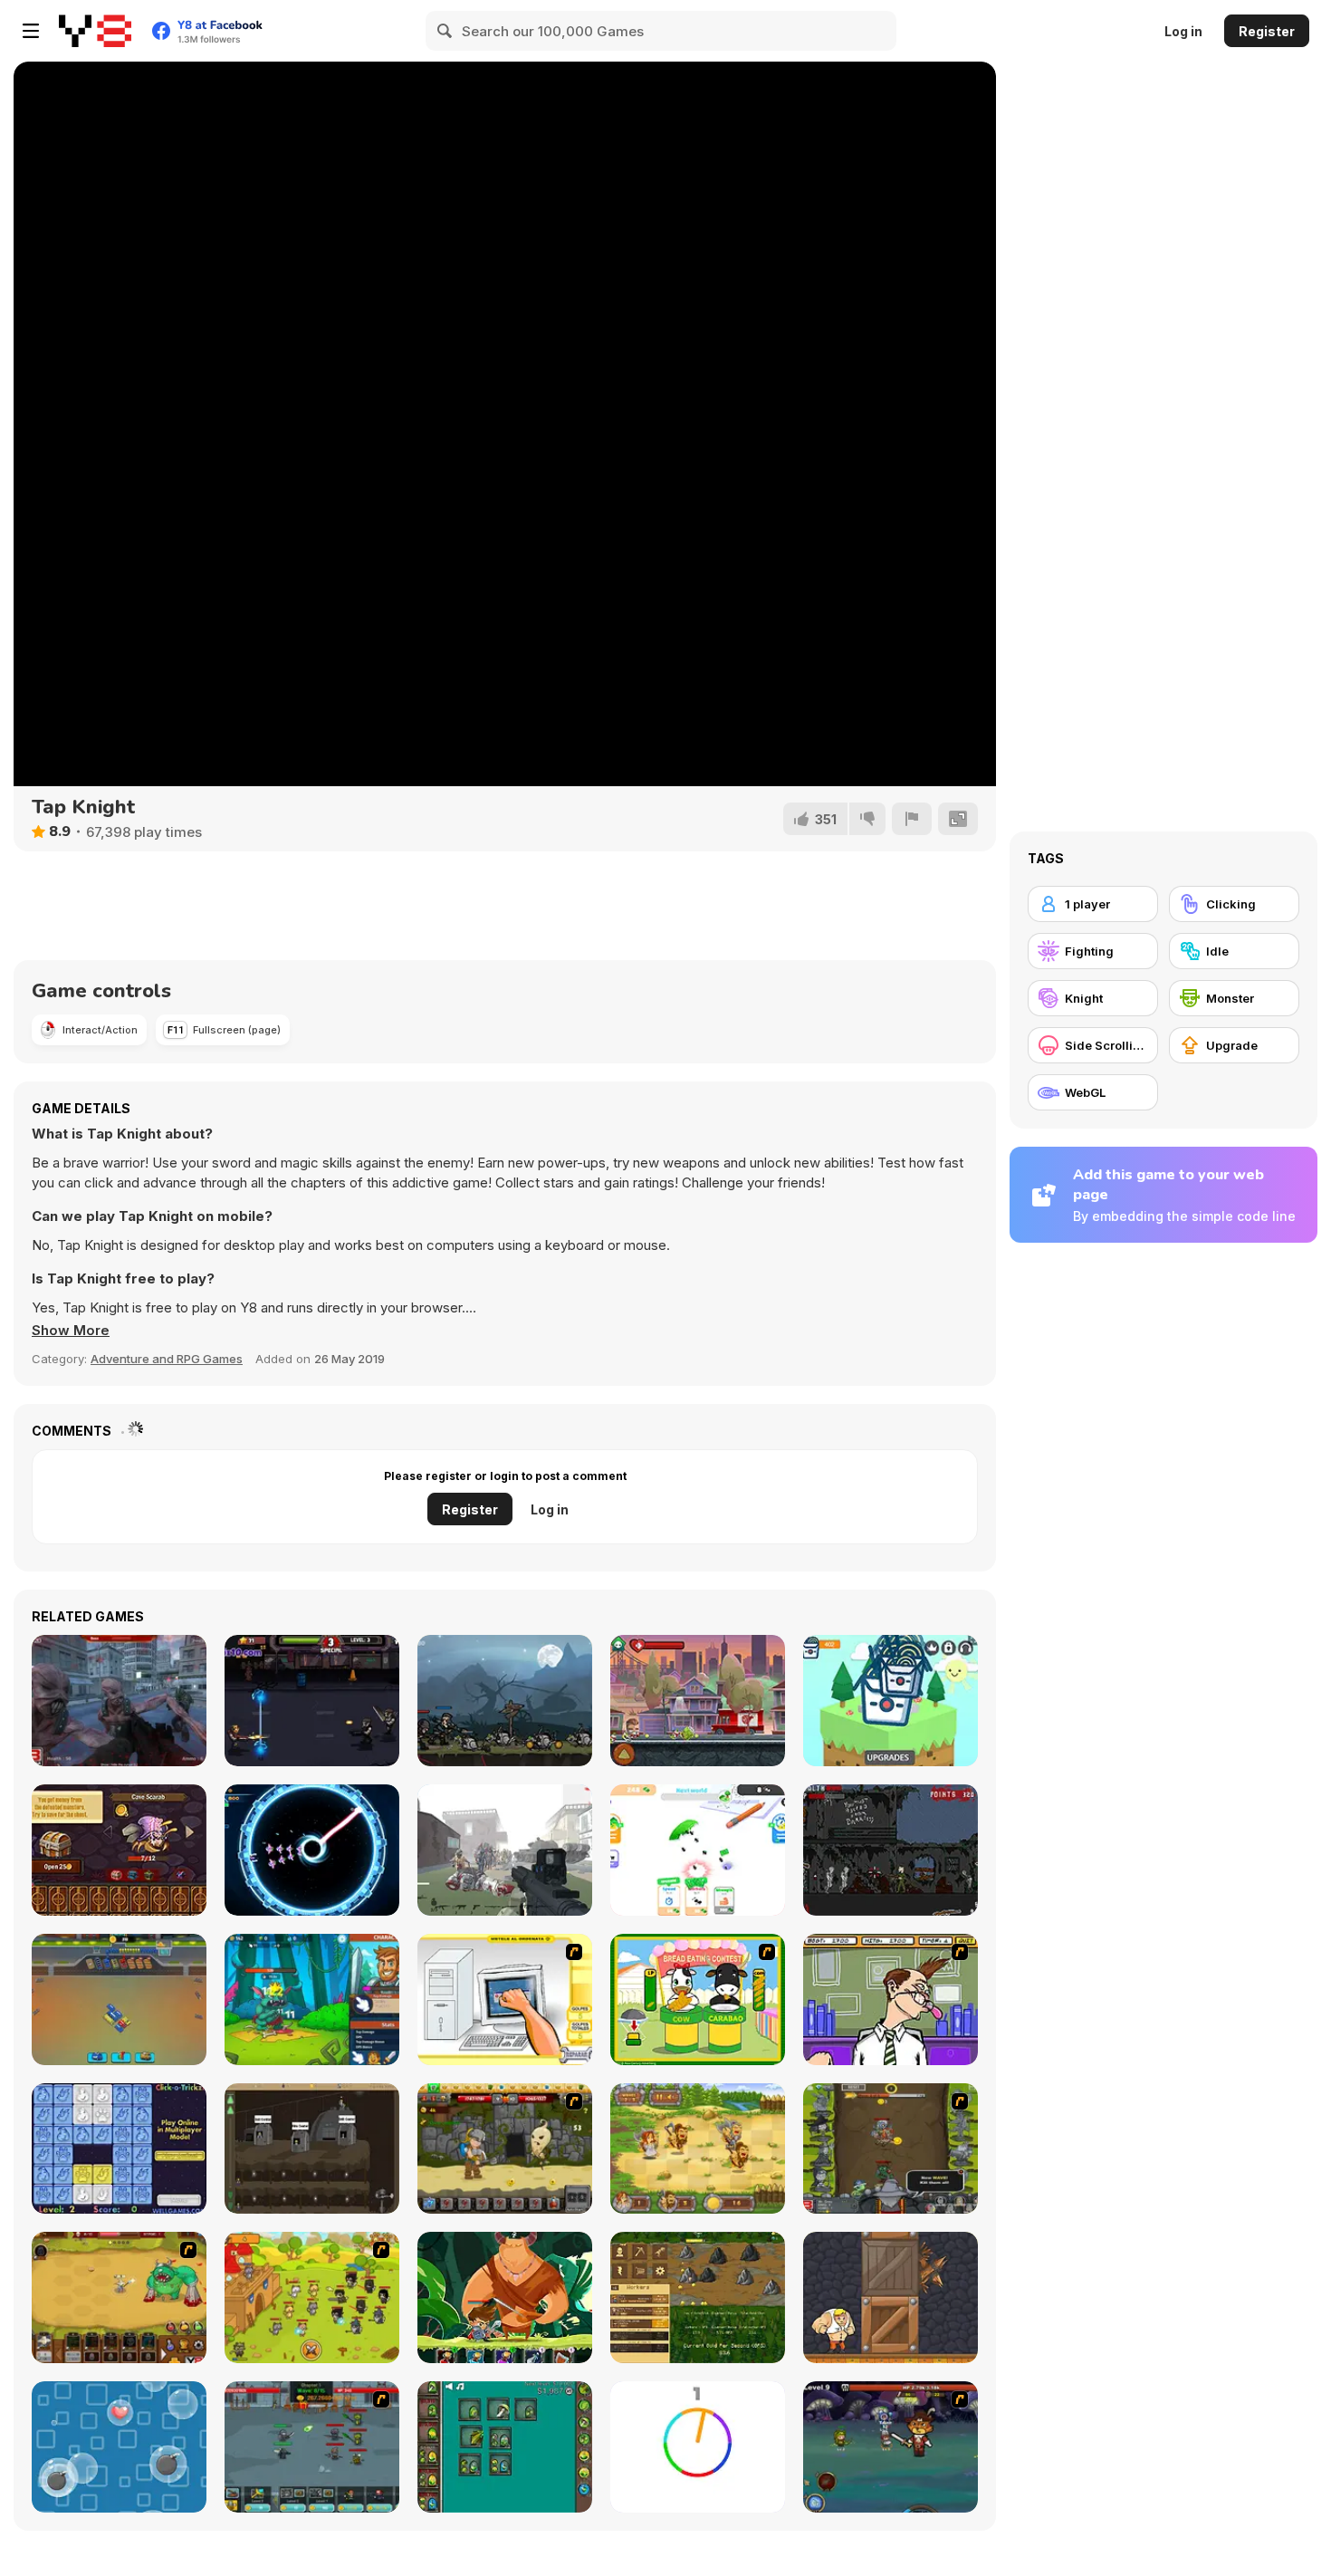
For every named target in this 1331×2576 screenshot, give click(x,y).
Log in (1183, 31)
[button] (71, 1331)
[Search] (445, 31)
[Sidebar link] (31, 31)
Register (1267, 31)
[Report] (912, 819)
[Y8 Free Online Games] (95, 31)
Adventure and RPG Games (167, 1359)
